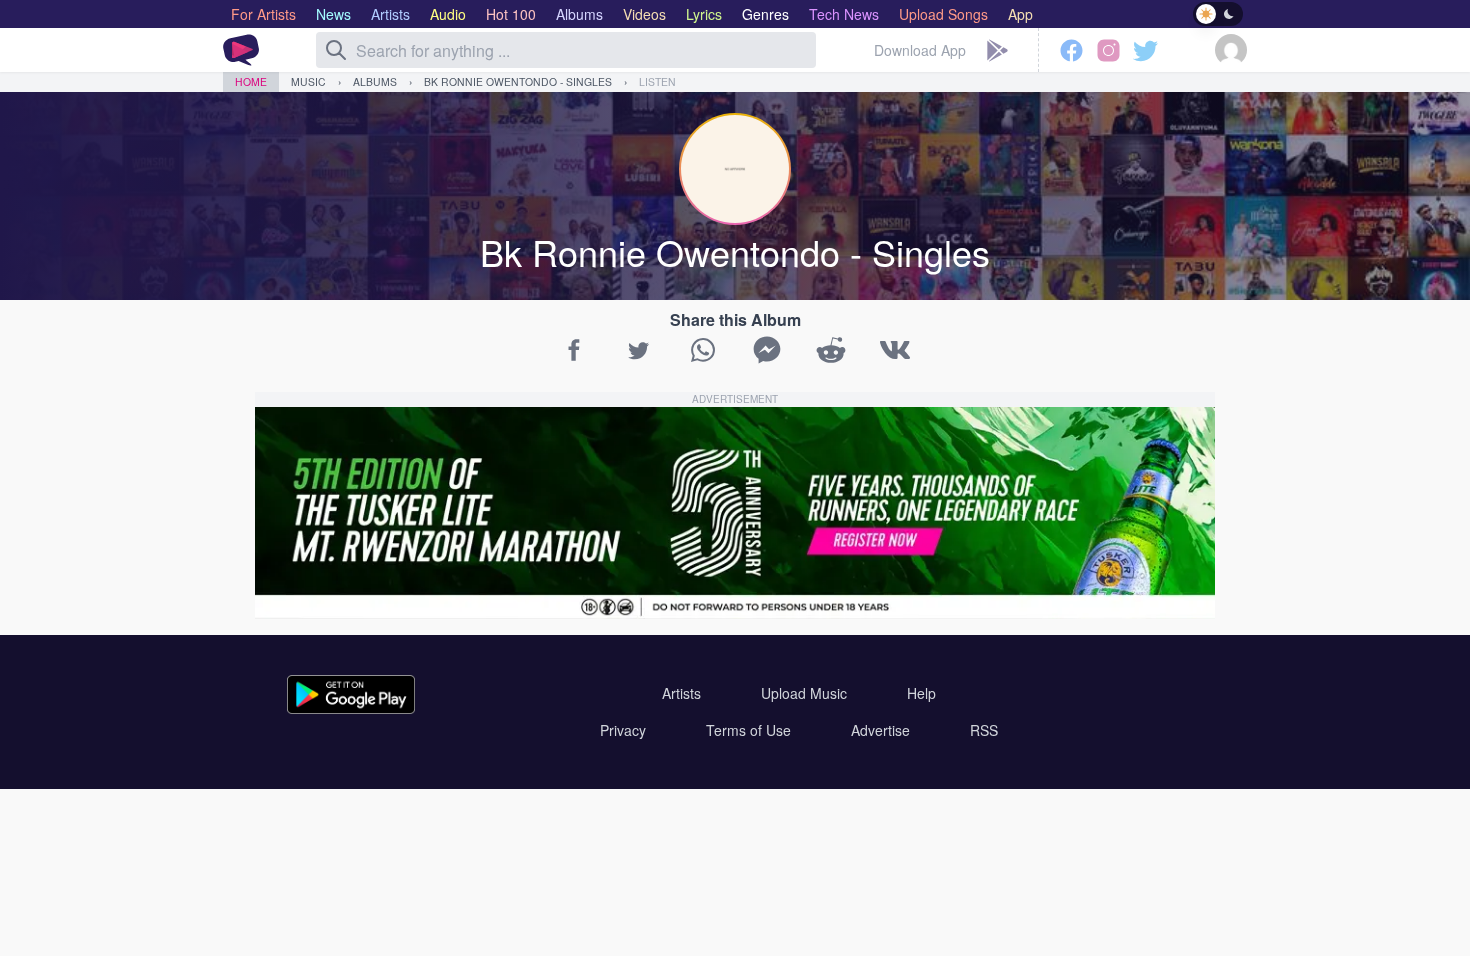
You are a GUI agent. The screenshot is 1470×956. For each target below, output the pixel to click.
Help (921, 693)
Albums (375, 81)
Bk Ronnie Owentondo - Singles (518, 81)
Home (251, 81)
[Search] (336, 50)
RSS (984, 730)
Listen (657, 81)
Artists (681, 693)
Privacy (623, 730)
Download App (920, 50)
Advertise (880, 730)
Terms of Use (748, 730)
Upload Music (804, 693)
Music (308, 81)
